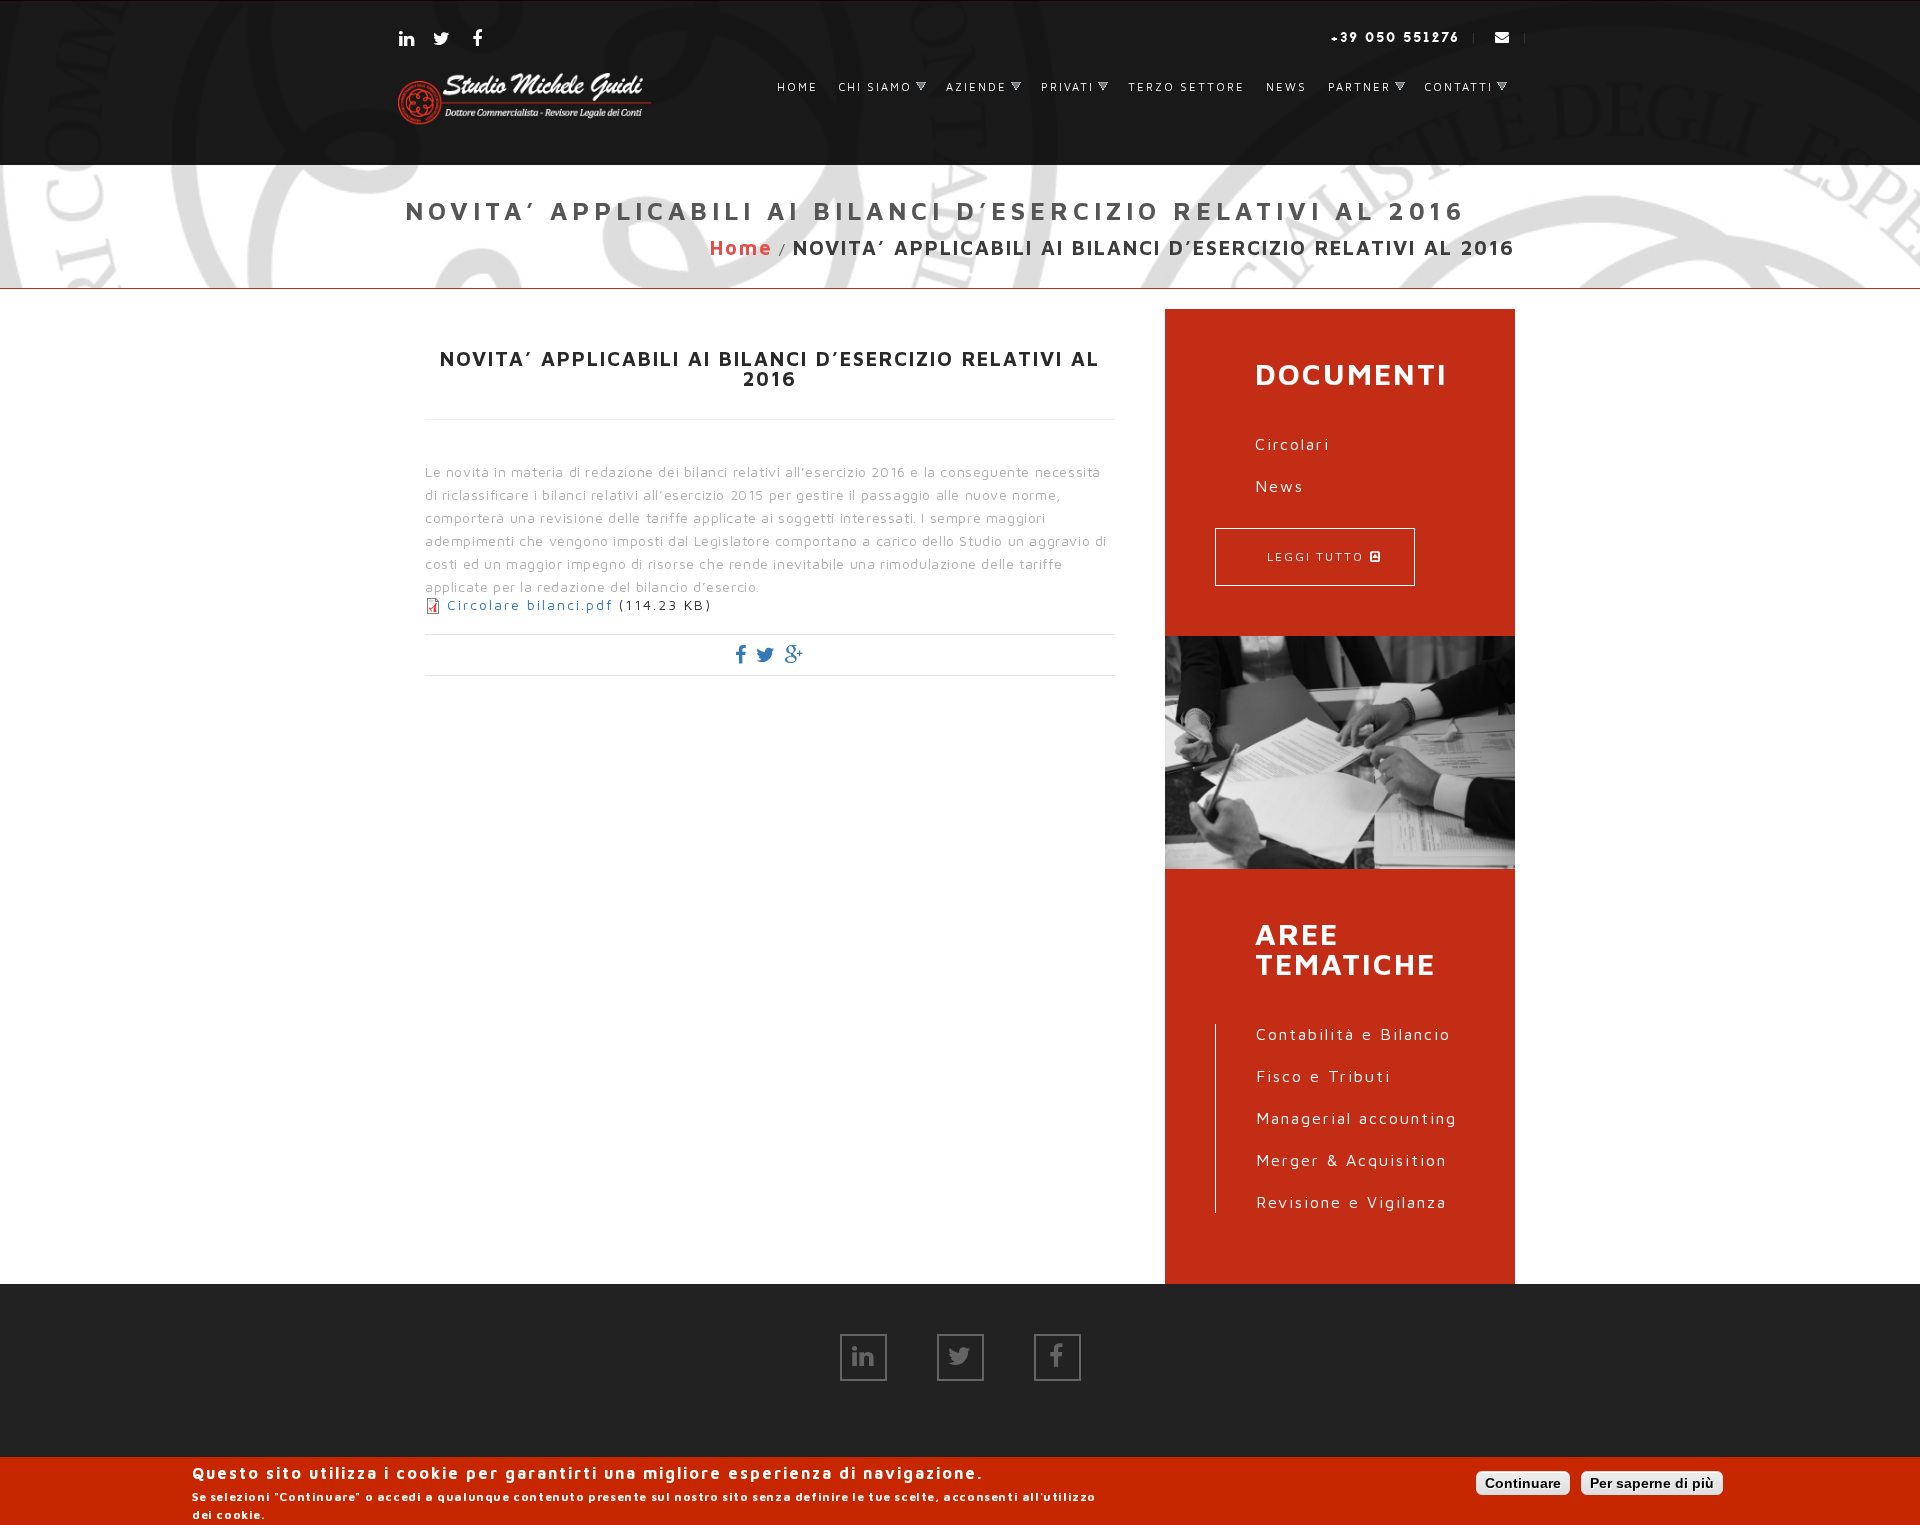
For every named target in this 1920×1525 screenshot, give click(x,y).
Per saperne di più (1652, 1483)
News (1286, 86)
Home (797, 86)
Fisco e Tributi (1323, 1076)
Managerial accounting (1356, 1118)
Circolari (1292, 444)
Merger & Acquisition (1351, 1160)
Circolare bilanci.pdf (530, 604)
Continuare (1523, 1483)
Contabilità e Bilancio (1353, 1034)
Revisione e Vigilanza (1351, 1202)
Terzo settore (1186, 86)
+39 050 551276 (1395, 37)
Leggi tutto (1315, 556)
